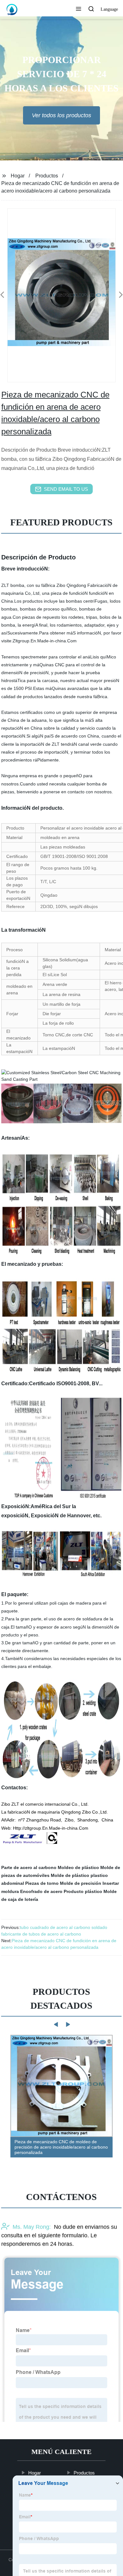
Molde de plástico (70, 1875)
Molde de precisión (81, 1883)
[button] (79, 9)
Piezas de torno (42, 1883)
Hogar (18, 176)
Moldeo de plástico (78, 1867)
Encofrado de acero (41, 1891)
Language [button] (109, 9)
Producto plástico (83, 1891)
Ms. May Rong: (32, 2227)
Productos (47, 176)
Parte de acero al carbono (29, 1867)
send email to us (66, 489)
